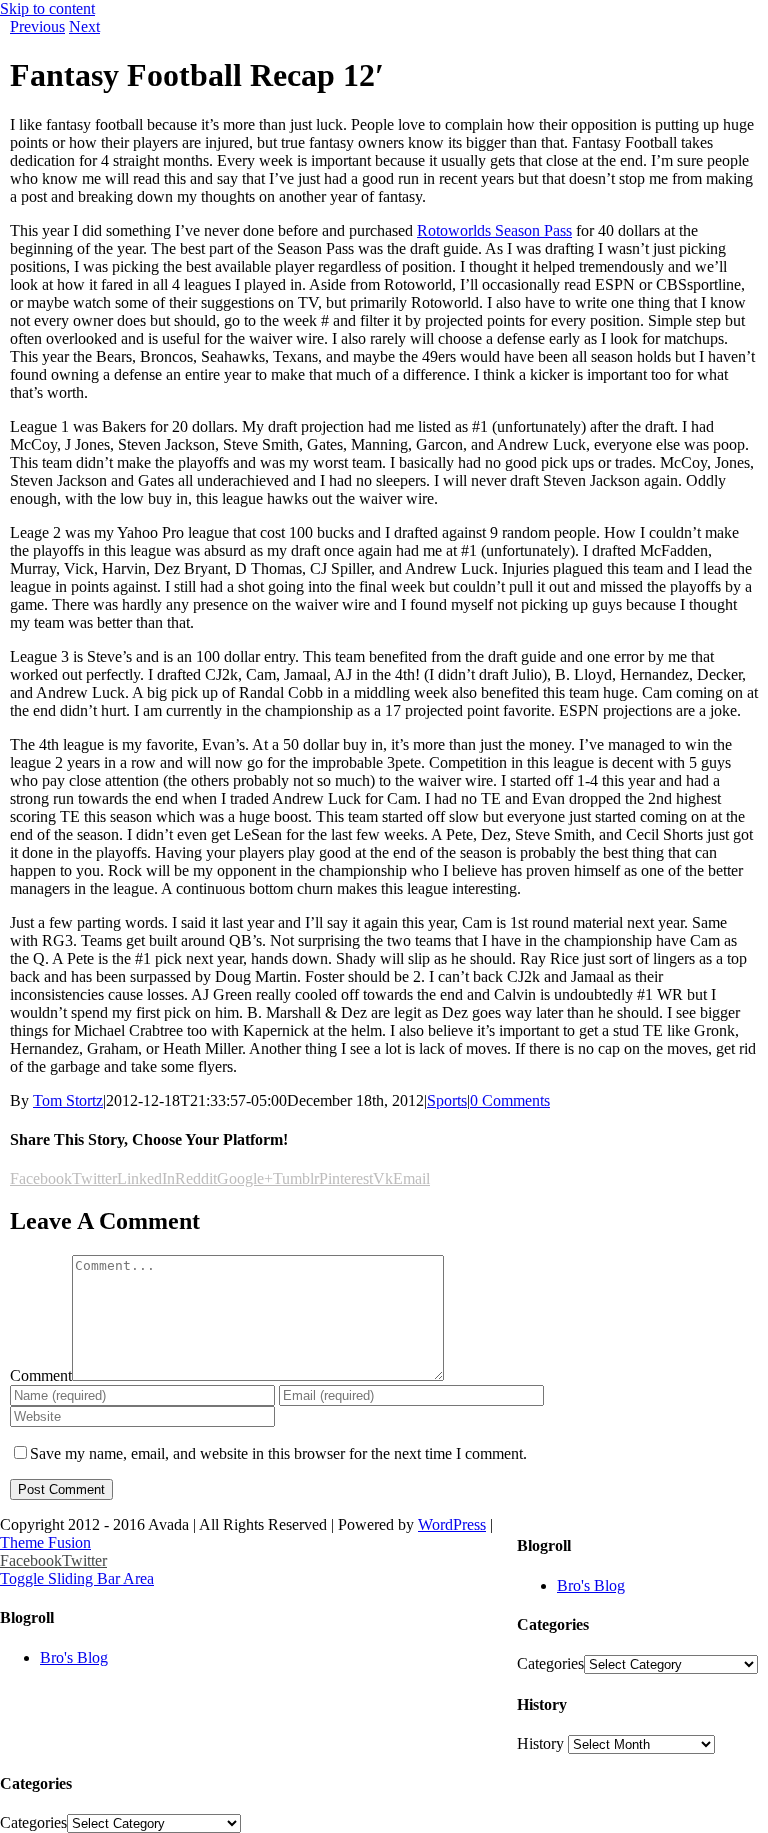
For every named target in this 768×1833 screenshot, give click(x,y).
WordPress (452, 1524)
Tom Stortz (68, 1100)
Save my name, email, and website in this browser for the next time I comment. (278, 1453)
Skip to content (47, 8)
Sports (447, 1100)
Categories (550, 1663)
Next (84, 26)
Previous (37, 26)
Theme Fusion (45, 1542)
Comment (41, 1375)
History (540, 1743)
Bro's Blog (591, 1585)
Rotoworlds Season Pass (494, 230)
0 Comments (510, 1100)
